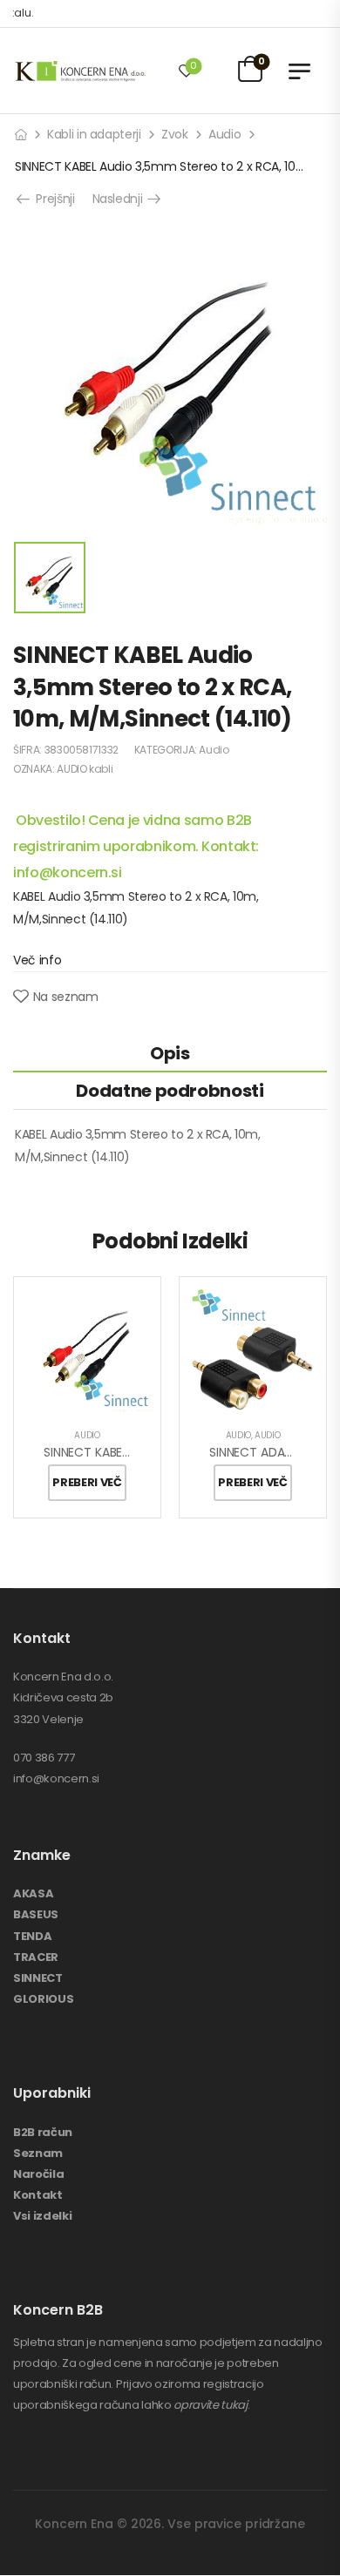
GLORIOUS (43, 1999)
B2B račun (43, 2132)
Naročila (38, 2174)
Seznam (38, 2153)
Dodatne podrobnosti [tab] (170, 1091)
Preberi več (87, 1482)
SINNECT (38, 1978)
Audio (224, 134)
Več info (37, 960)
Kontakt (38, 2195)
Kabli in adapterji (94, 134)
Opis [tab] (170, 1053)
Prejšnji (52, 199)
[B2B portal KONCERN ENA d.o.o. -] (80, 71)
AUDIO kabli (85, 769)
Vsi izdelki (42, 2216)
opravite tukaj (210, 2405)
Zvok (175, 134)
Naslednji (123, 199)
